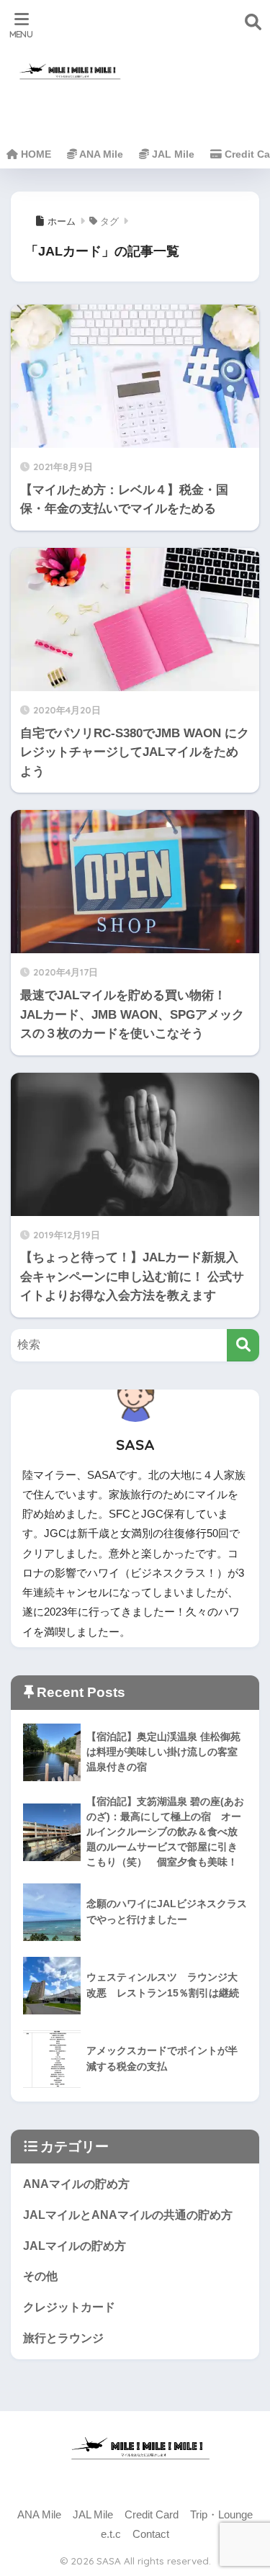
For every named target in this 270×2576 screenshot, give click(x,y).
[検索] (243, 1345)
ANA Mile (100, 154)
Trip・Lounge (221, 2515)
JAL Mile (172, 154)
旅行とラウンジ (63, 2338)
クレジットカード (69, 2307)
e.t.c (111, 2534)
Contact (151, 2534)
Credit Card (152, 2515)
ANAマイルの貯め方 (76, 2184)
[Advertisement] (202, 78)
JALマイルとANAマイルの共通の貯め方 (128, 2215)
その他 (40, 2276)
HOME (35, 154)
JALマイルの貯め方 (75, 2246)
